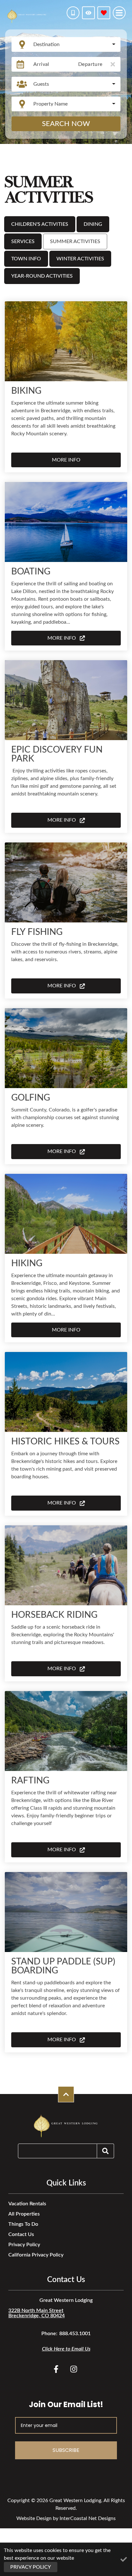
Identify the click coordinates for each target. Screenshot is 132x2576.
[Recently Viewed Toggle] (88, 13)
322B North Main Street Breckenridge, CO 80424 (37, 2313)
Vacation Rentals (27, 2204)
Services (23, 241)
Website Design (34, 2518)
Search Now (66, 124)
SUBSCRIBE (66, 2450)
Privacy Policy (24, 2245)
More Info (66, 460)
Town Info (26, 259)
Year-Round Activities (42, 276)
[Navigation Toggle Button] (119, 13)
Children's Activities (40, 224)
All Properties (24, 2214)
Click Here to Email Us (66, 2349)
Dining (93, 224)
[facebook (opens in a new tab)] (57, 2369)
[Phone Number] (73, 13)
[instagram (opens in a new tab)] (74, 2369)
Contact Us (21, 2234)
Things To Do (23, 2224)
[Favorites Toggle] (104, 13)
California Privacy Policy (36, 2255)
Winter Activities (80, 259)
